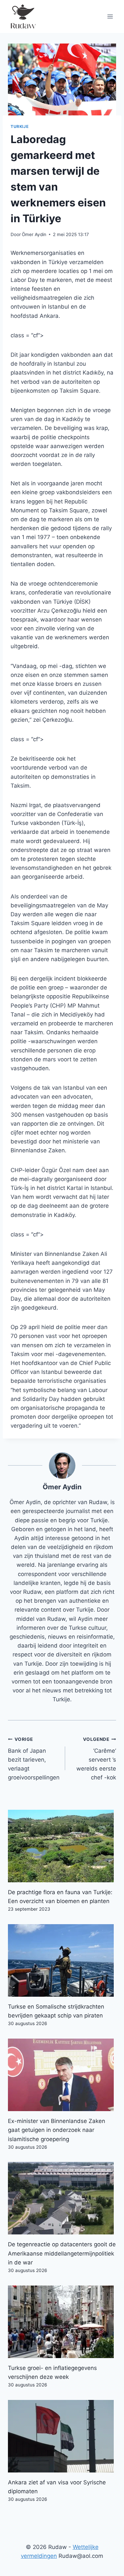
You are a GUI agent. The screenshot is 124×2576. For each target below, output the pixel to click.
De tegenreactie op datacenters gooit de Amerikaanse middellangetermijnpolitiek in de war (62, 2253)
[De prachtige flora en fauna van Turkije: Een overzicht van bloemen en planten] (62, 1846)
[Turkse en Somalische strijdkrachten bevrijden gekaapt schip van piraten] (62, 1960)
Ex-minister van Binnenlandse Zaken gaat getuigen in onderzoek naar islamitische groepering (57, 2130)
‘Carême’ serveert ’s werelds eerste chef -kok (96, 1759)
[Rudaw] (23, 16)
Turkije (20, 126)
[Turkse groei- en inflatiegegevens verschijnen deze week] (62, 2322)
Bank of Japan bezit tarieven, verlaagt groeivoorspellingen (34, 1759)
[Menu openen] (110, 16)
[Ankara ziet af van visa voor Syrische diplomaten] (62, 2436)
